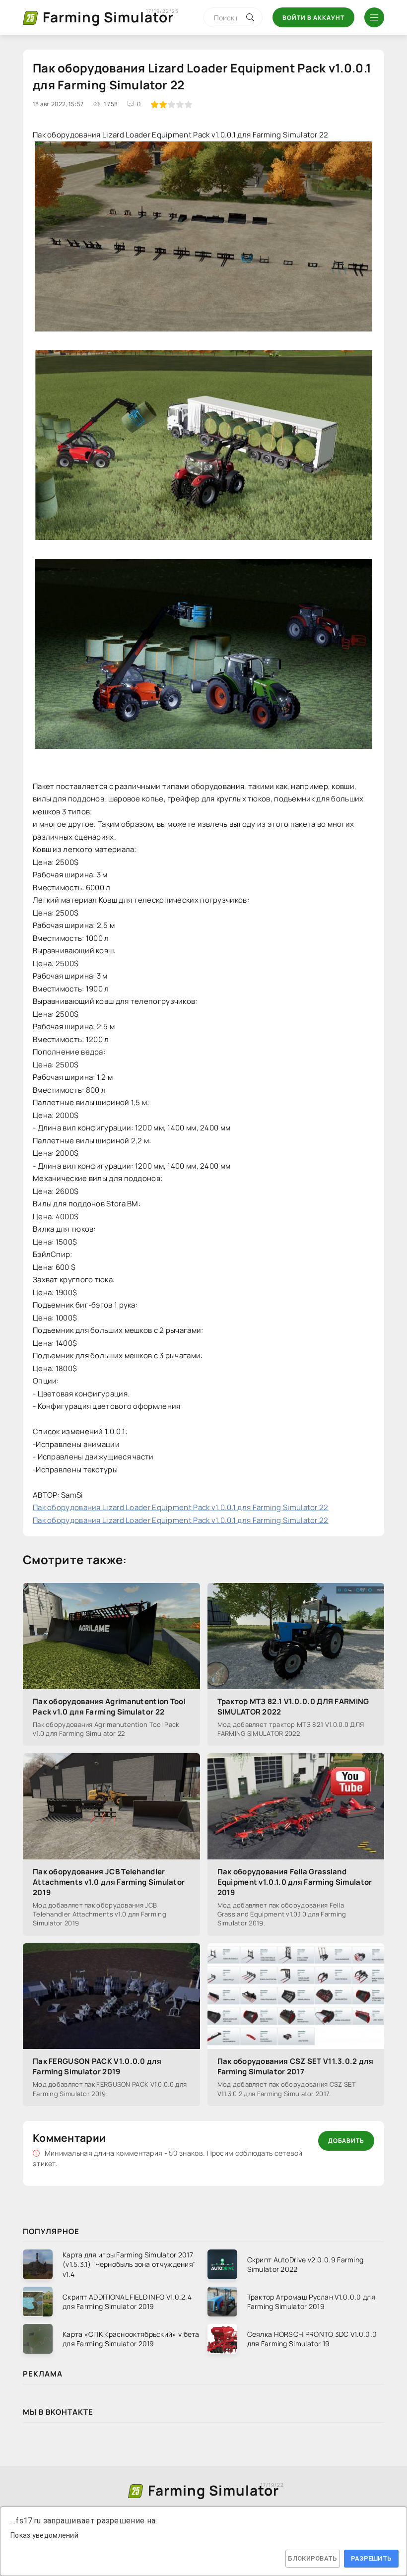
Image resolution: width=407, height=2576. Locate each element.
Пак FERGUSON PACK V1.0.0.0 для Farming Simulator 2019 (97, 2066)
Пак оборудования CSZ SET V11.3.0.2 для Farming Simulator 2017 (295, 2066)
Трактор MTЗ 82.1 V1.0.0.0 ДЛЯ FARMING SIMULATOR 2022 (293, 1707)
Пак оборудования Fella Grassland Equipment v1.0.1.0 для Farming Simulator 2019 (295, 1882)
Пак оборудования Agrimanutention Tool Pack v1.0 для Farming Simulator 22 (109, 1707)
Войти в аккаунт (313, 18)
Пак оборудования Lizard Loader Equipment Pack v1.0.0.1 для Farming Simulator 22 (181, 1507)
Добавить (346, 2141)
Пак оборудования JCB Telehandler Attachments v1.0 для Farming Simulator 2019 (109, 1882)
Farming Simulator (108, 17)
